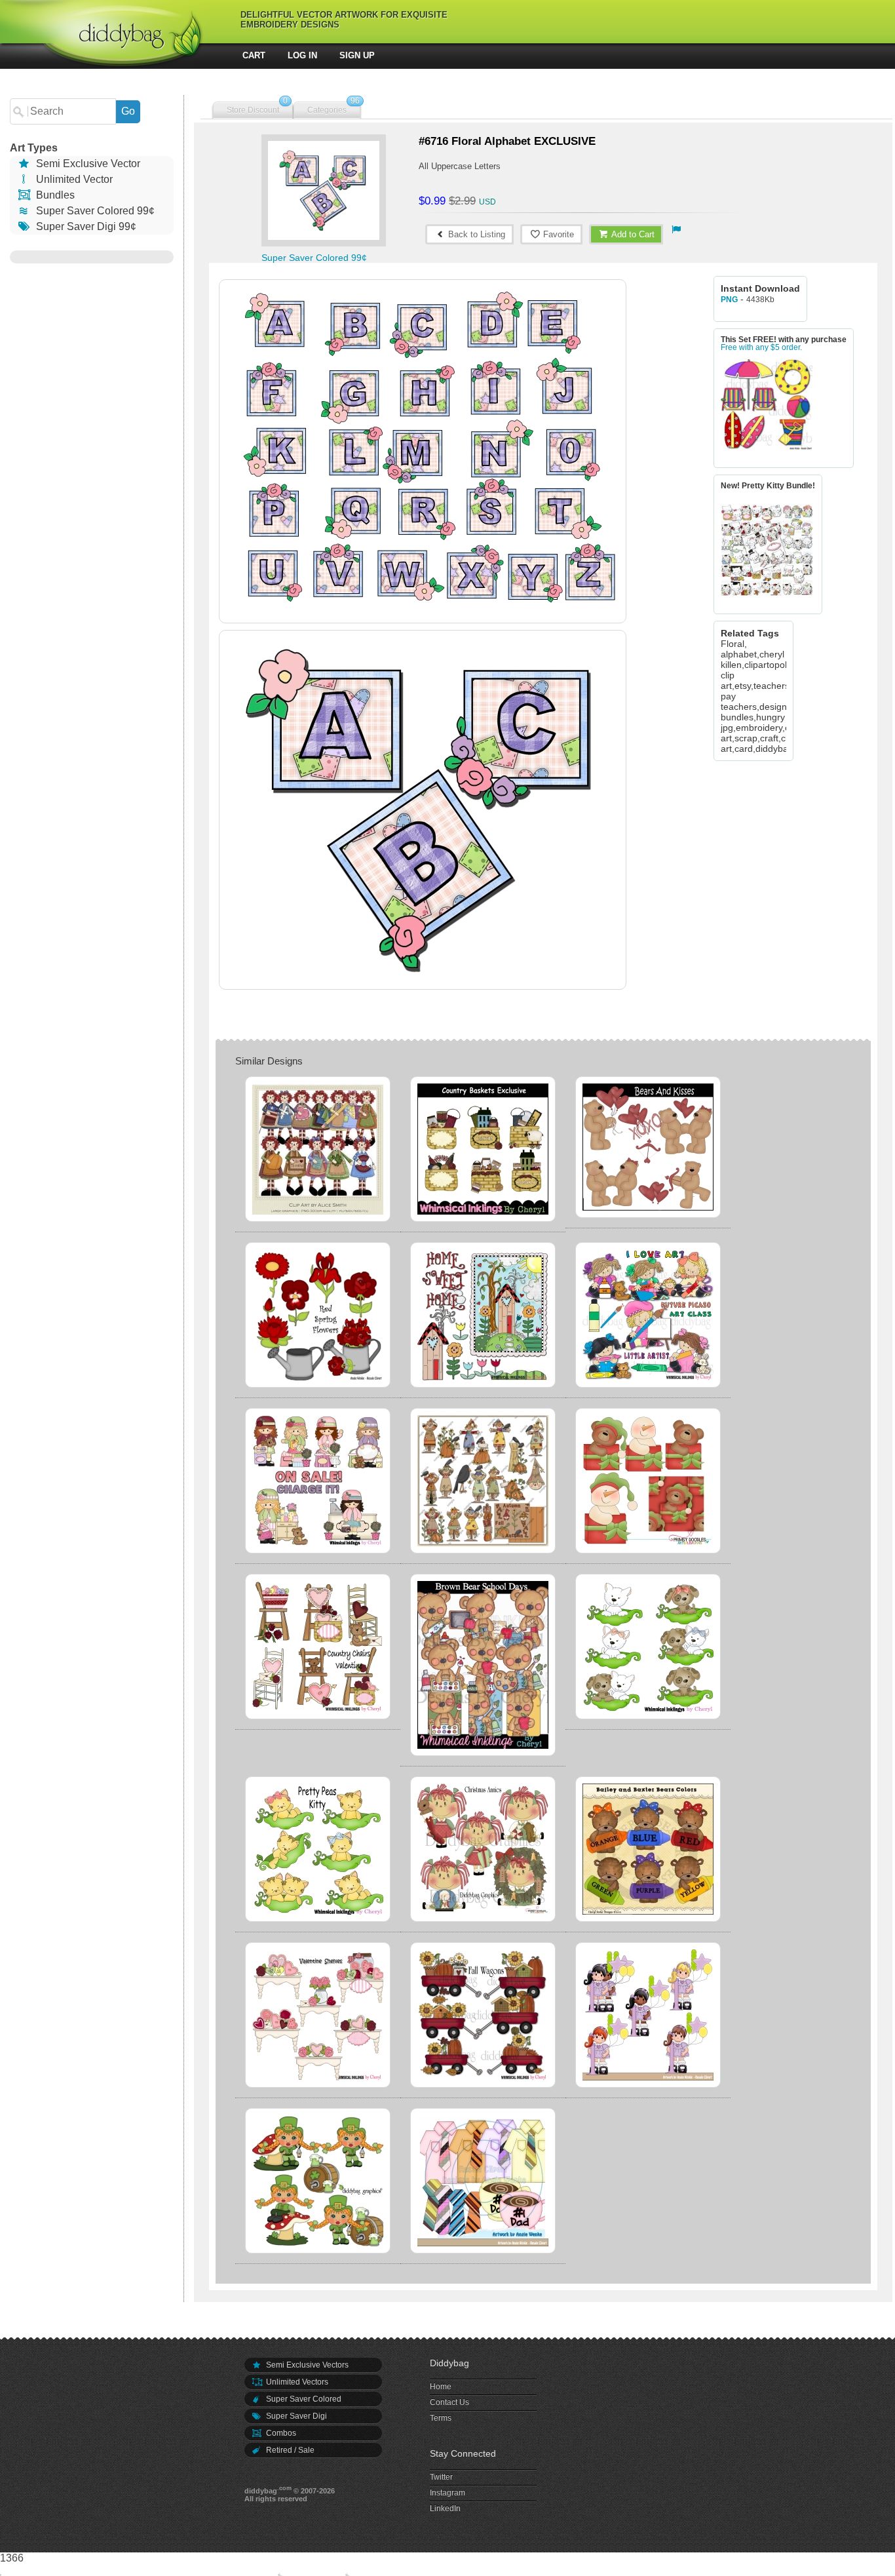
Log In (302, 55)
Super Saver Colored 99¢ (94, 211)
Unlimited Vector (73, 179)
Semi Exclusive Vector (87, 164)
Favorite (557, 234)
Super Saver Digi (295, 2416)
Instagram (447, 2493)
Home (441, 2387)
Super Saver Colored (303, 2399)
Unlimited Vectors (296, 2382)
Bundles (54, 195)
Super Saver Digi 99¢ (85, 226)
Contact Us (449, 2402)
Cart (254, 55)
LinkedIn (445, 2508)
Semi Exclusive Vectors (306, 2365)
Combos (280, 2433)
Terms (441, 2418)
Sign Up (357, 55)
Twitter (441, 2477)
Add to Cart (632, 234)
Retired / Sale (289, 2450)
